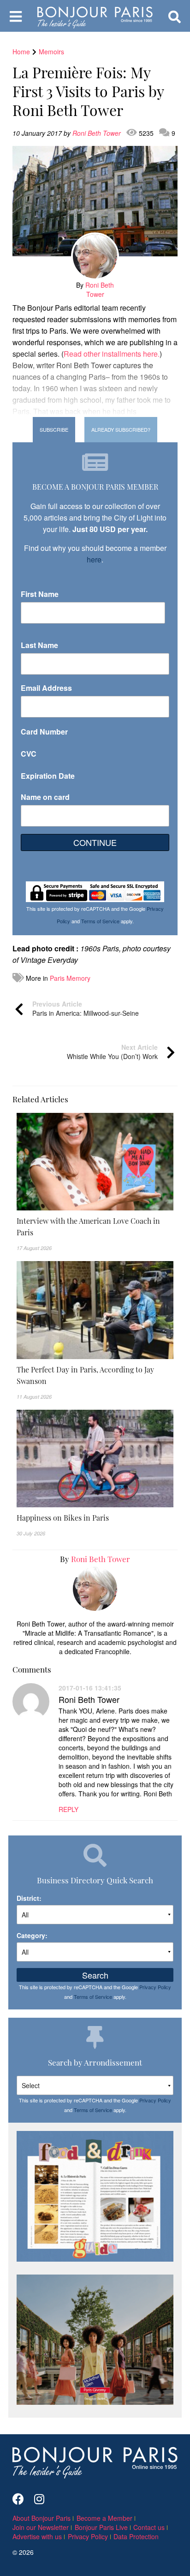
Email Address (46, 688)
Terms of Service (100, 921)
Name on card (45, 797)
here (94, 559)
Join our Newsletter (41, 2527)
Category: (32, 1935)
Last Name (39, 645)
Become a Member (104, 2518)
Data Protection (136, 2536)
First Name (40, 594)
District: (29, 1898)
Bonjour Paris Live (101, 2527)
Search (95, 1975)
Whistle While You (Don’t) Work (112, 1052)
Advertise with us (37, 2536)
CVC (29, 754)
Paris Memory (70, 978)
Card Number (44, 732)
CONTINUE (95, 842)
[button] (95, 1227)
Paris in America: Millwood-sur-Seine (86, 1008)
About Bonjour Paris (42, 2518)
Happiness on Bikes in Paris (63, 1517)
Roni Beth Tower (98, 133)
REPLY (68, 1809)
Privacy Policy (155, 1987)
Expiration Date (48, 776)
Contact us (149, 2527)
